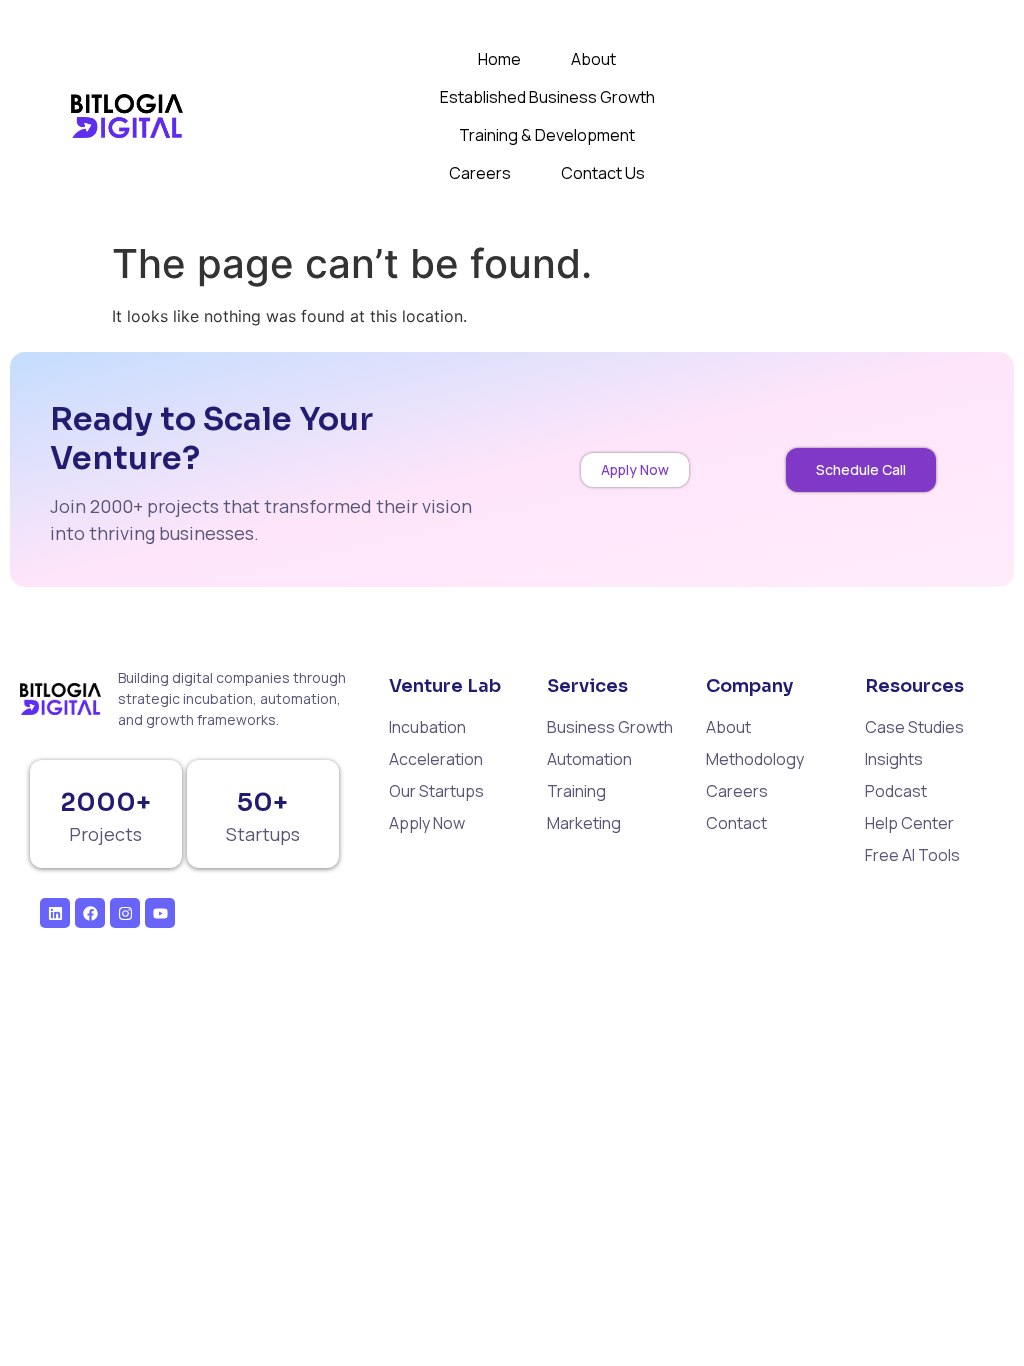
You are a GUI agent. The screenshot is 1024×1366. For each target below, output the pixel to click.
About (593, 59)
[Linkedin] (55, 913)
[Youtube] (160, 913)
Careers (480, 173)
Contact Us (603, 173)
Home (499, 59)
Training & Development (547, 135)
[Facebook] (90, 913)
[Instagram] (125, 913)
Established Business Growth (547, 97)
